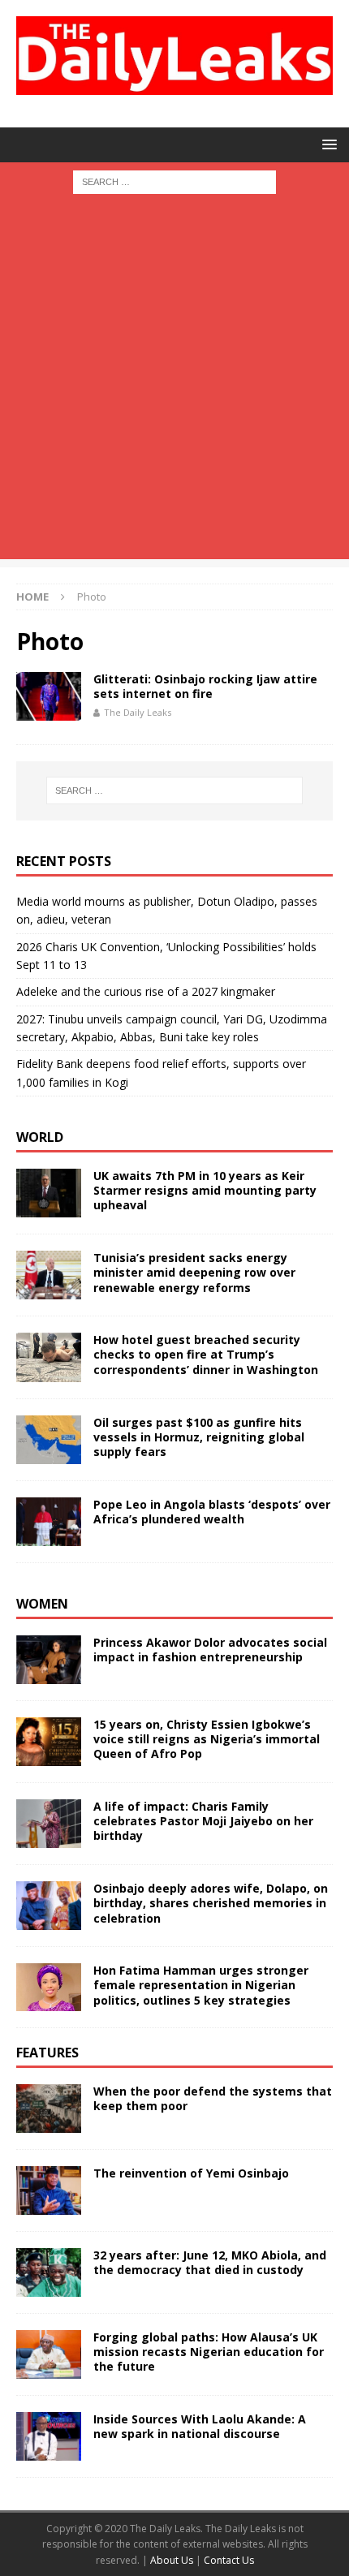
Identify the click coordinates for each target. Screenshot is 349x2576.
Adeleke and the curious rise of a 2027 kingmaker (146, 991)
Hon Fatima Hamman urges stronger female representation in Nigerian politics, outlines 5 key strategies (201, 1985)
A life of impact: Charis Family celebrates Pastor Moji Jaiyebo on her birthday (203, 1821)
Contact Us (229, 2560)
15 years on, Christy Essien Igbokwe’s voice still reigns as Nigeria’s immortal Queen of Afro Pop (207, 1739)
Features (47, 2053)
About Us (173, 2560)
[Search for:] (174, 181)
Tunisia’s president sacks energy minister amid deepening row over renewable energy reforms (194, 1272)
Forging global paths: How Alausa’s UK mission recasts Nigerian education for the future (209, 2352)
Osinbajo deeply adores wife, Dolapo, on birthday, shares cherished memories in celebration (211, 1903)
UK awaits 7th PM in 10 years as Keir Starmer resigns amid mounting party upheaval (205, 1190)
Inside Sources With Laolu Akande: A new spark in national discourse (200, 2426)
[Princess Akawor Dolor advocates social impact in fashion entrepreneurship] (49, 1660)
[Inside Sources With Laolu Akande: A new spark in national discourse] (49, 2436)
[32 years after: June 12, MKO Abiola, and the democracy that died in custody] (49, 2272)
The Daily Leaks (138, 712)
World (40, 1137)
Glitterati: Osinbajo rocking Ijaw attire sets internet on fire (205, 686)
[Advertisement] (174, 385)
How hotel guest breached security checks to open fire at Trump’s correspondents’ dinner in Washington (206, 1354)
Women (42, 1604)
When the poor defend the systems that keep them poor (213, 2098)
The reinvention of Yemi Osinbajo (191, 2173)
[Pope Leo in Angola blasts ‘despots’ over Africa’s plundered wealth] (49, 1522)
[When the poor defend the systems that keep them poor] (49, 2109)
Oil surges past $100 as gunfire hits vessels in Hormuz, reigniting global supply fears (199, 1437)
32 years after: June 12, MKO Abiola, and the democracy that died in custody (210, 2262)
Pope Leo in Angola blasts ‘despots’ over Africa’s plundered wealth (212, 1512)
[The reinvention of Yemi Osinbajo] (49, 2190)
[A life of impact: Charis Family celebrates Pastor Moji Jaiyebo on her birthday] (49, 1824)
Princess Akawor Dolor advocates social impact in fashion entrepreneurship (210, 1650)
